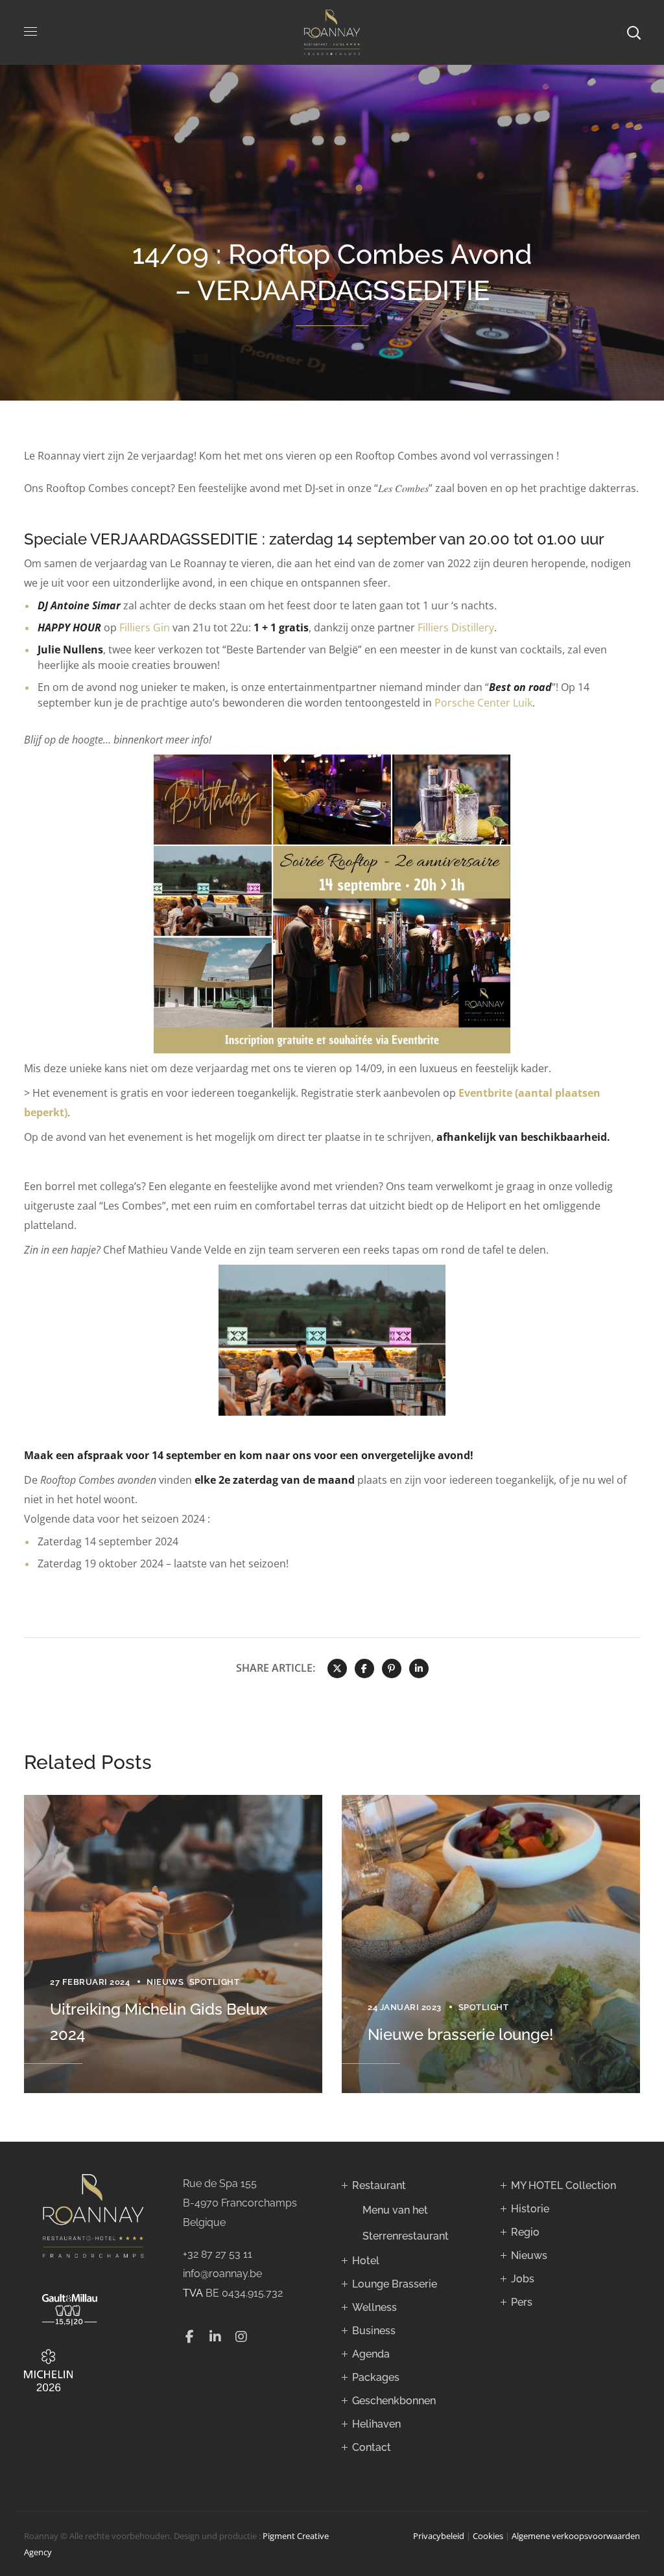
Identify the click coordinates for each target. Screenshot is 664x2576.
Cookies (488, 2536)
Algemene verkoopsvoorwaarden (576, 2536)
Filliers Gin (145, 627)
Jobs (523, 2279)
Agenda (371, 2354)
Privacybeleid (439, 2536)
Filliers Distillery (456, 627)
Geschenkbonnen (394, 2401)
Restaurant (379, 2185)
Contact (372, 2447)
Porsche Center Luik (483, 703)
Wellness (374, 2307)
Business (374, 2331)
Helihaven (376, 2424)
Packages (376, 2377)
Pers (522, 2302)
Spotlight (215, 1982)
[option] (173, 1944)
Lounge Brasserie (395, 2284)
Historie (530, 2209)
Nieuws (165, 1982)
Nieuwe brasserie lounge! (460, 2034)
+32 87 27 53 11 (218, 2254)
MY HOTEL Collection (563, 2185)
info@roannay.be (222, 2274)
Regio (525, 2232)
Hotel (366, 2261)
